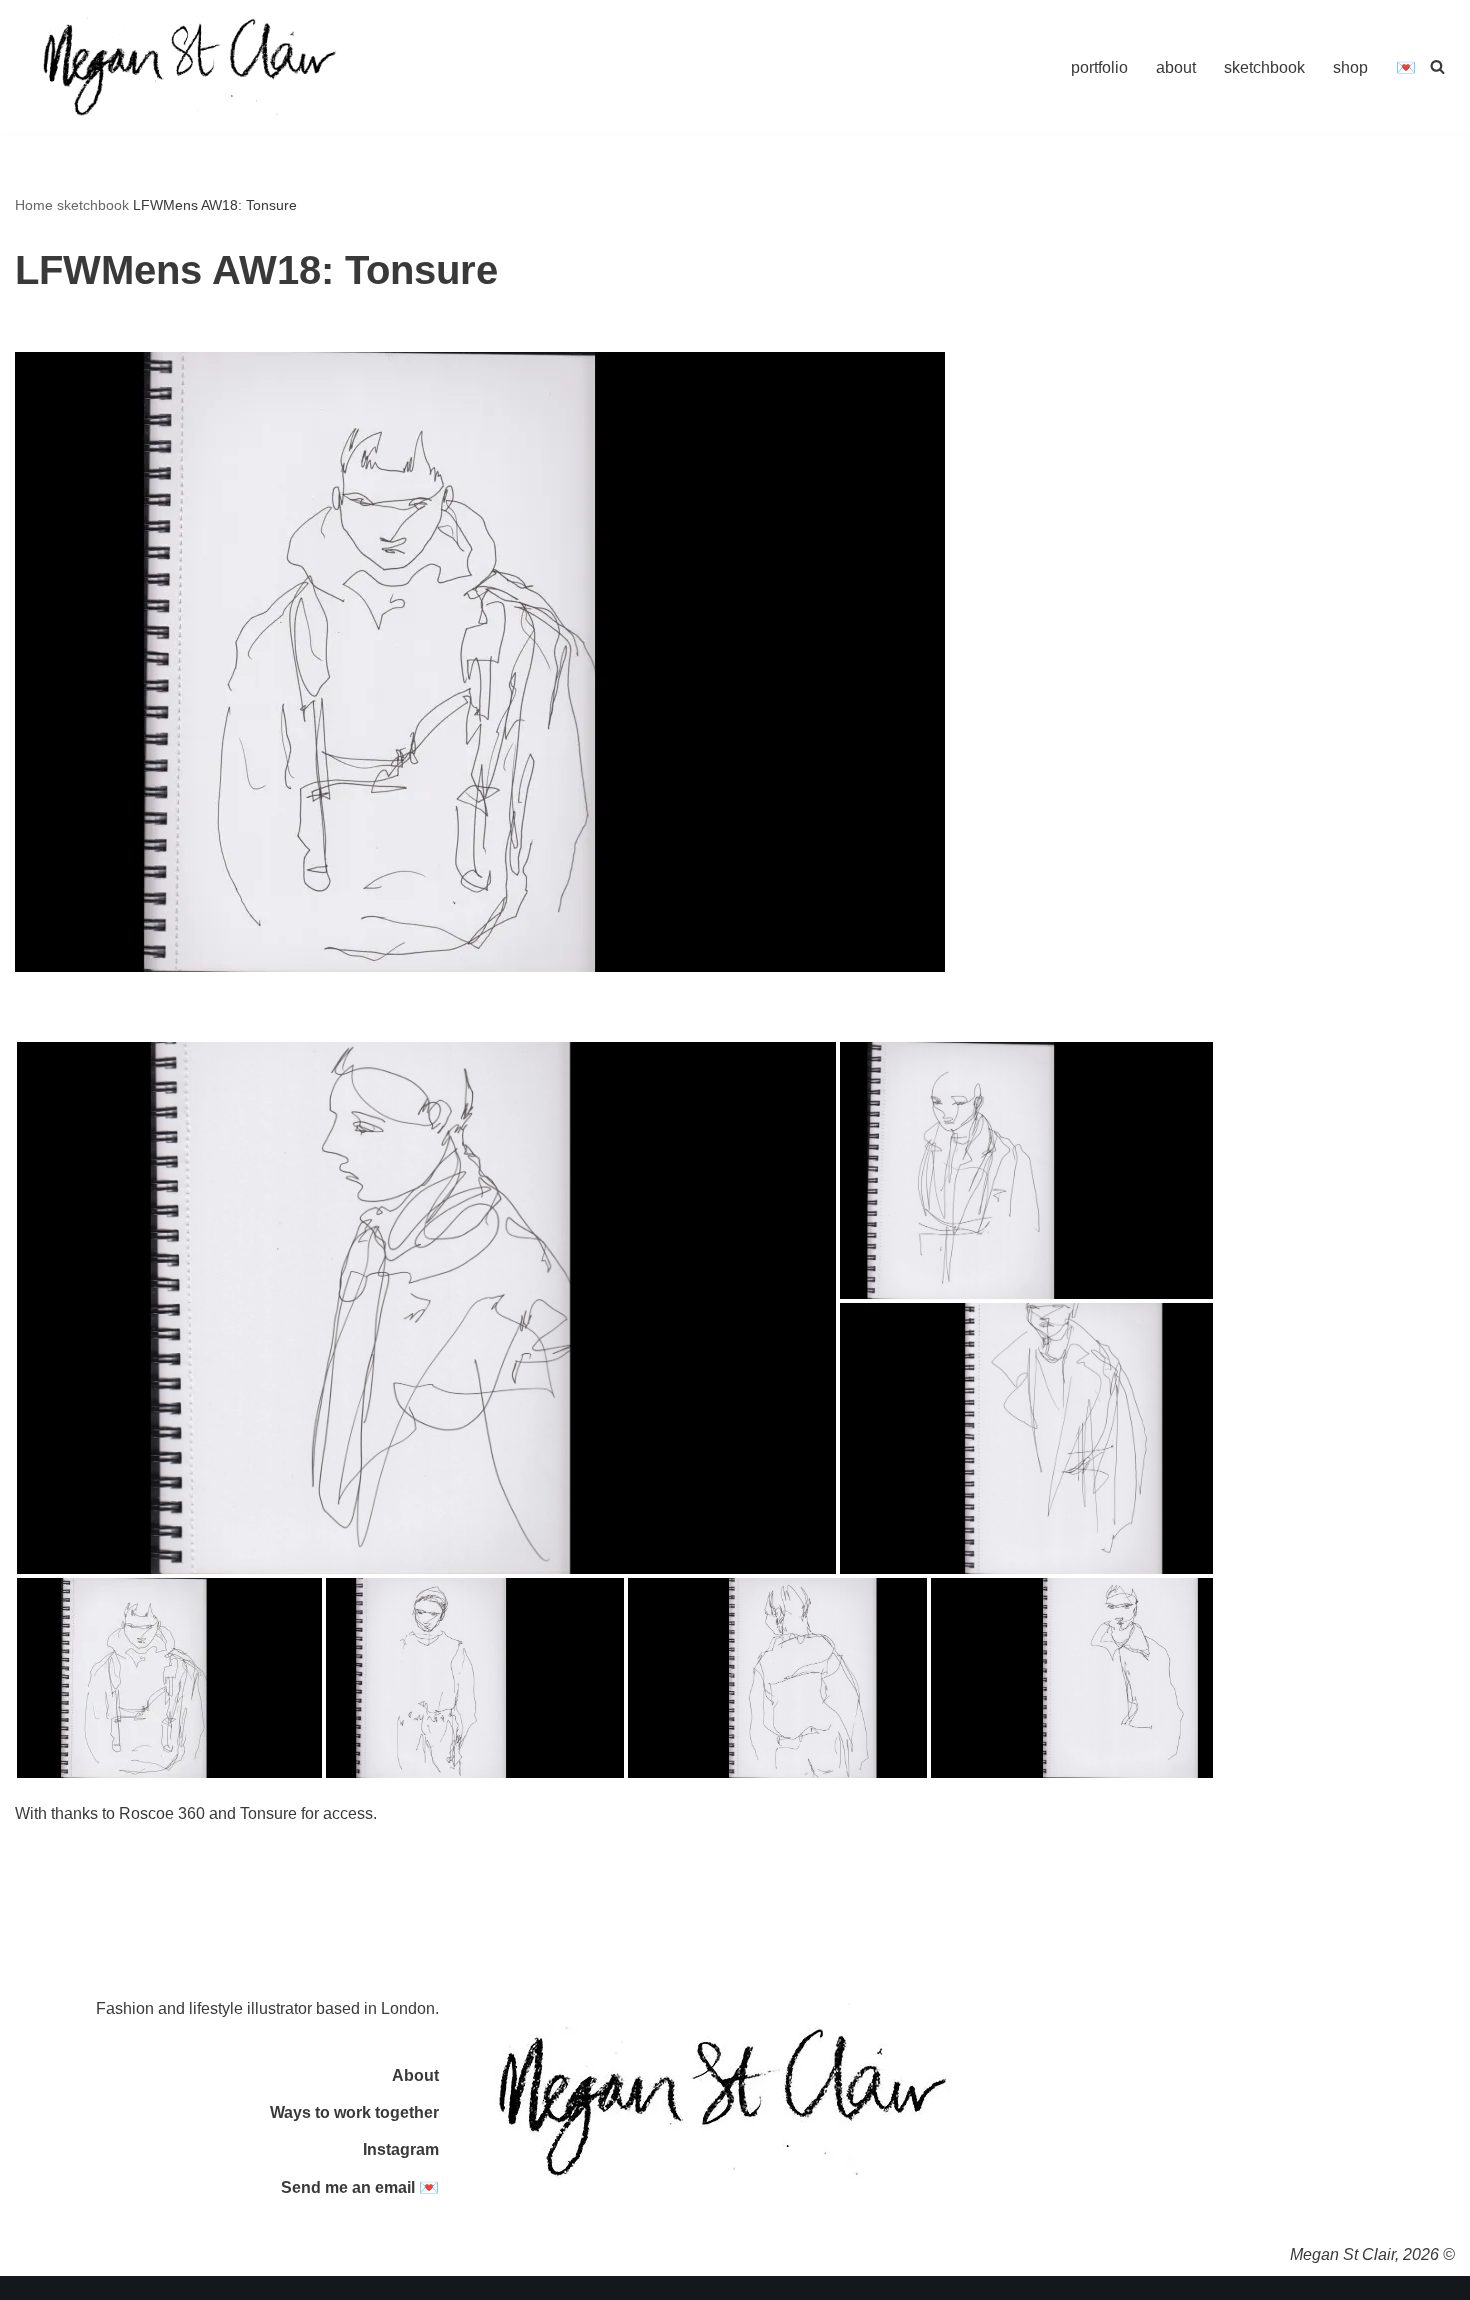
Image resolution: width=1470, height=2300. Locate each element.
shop (1350, 67)
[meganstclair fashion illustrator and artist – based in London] (190, 67)
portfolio (1099, 67)
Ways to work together (354, 2112)
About (415, 2075)
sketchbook (1264, 67)
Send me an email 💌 (360, 2187)
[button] (426, 1308)
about (1176, 67)
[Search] (1437, 66)
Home (34, 205)
